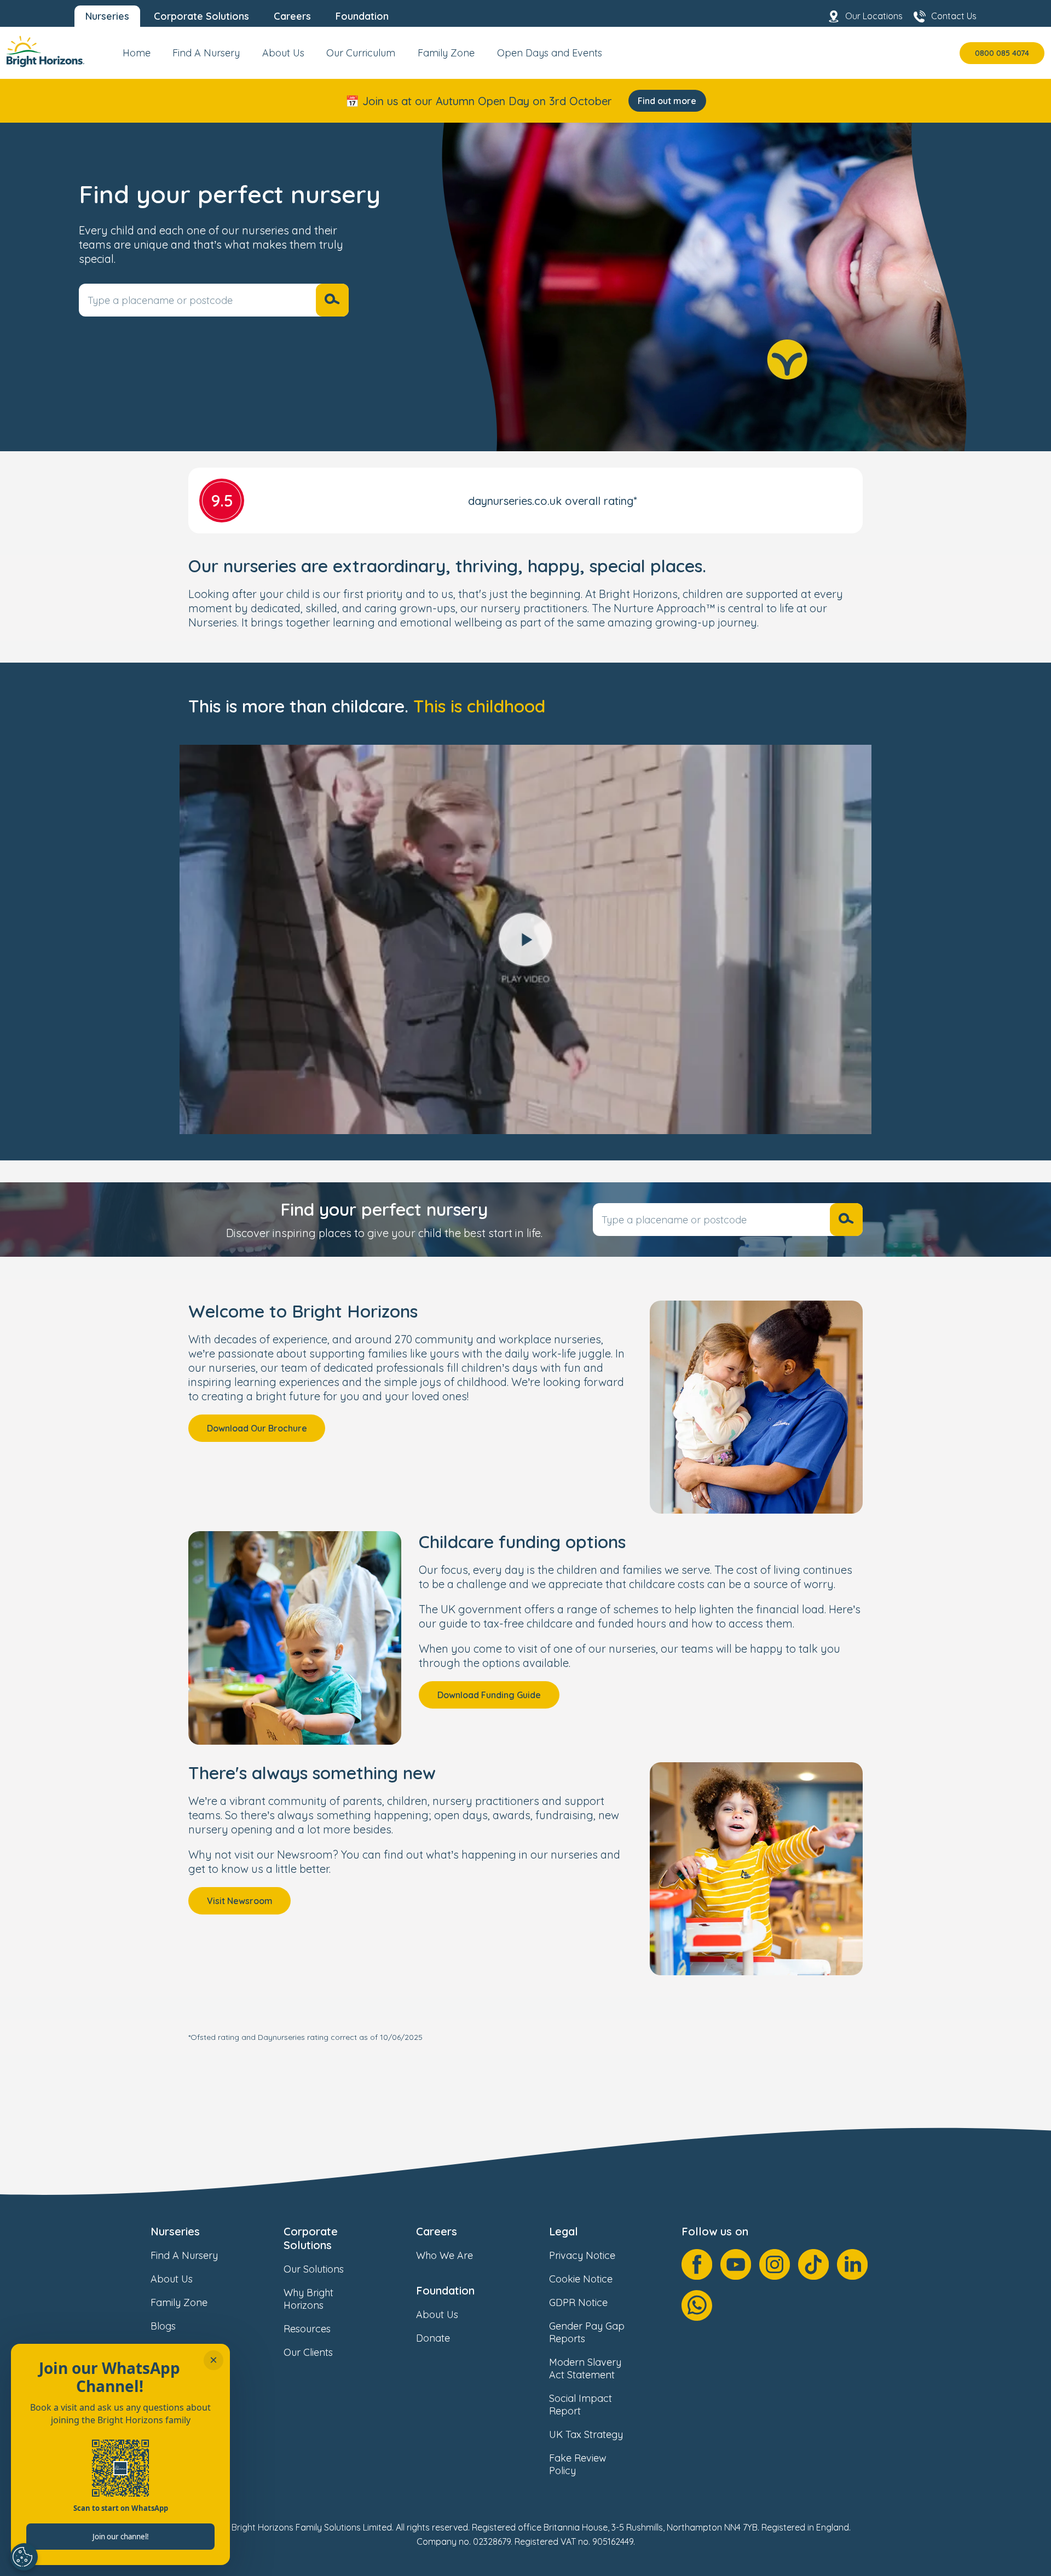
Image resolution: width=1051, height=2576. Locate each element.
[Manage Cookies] (24, 2557)
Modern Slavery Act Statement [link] (585, 2368)
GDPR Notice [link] (578, 2302)
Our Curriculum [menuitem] (361, 53)
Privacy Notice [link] (582, 2255)
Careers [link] (437, 2231)
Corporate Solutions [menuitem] (201, 16)
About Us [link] (172, 2279)
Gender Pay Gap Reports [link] (587, 2332)
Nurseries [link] (175, 2231)
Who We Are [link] (444, 2255)
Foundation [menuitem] (362, 16)
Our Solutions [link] (314, 2269)
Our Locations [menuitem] (874, 16)
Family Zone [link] (179, 2302)
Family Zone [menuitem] (446, 53)
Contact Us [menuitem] (954, 16)
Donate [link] (433, 2338)
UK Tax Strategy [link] (586, 2434)
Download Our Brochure (257, 1428)
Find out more (667, 101)
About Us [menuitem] (283, 53)
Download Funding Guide (489, 1695)
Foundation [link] (445, 2290)
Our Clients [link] (308, 2352)
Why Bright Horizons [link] (308, 2299)
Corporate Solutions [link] (311, 2238)
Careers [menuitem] (292, 16)
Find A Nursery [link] (184, 2255)
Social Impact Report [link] (581, 2405)
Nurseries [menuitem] (107, 16)
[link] (45, 53)
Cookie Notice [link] (581, 2279)
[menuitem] (137, 57)
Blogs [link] (163, 2326)
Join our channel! (121, 2537)
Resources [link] (307, 2329)
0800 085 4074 (1002, 53)
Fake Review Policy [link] (578, 2464)
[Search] (332, 300)
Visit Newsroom (240, 1901)
